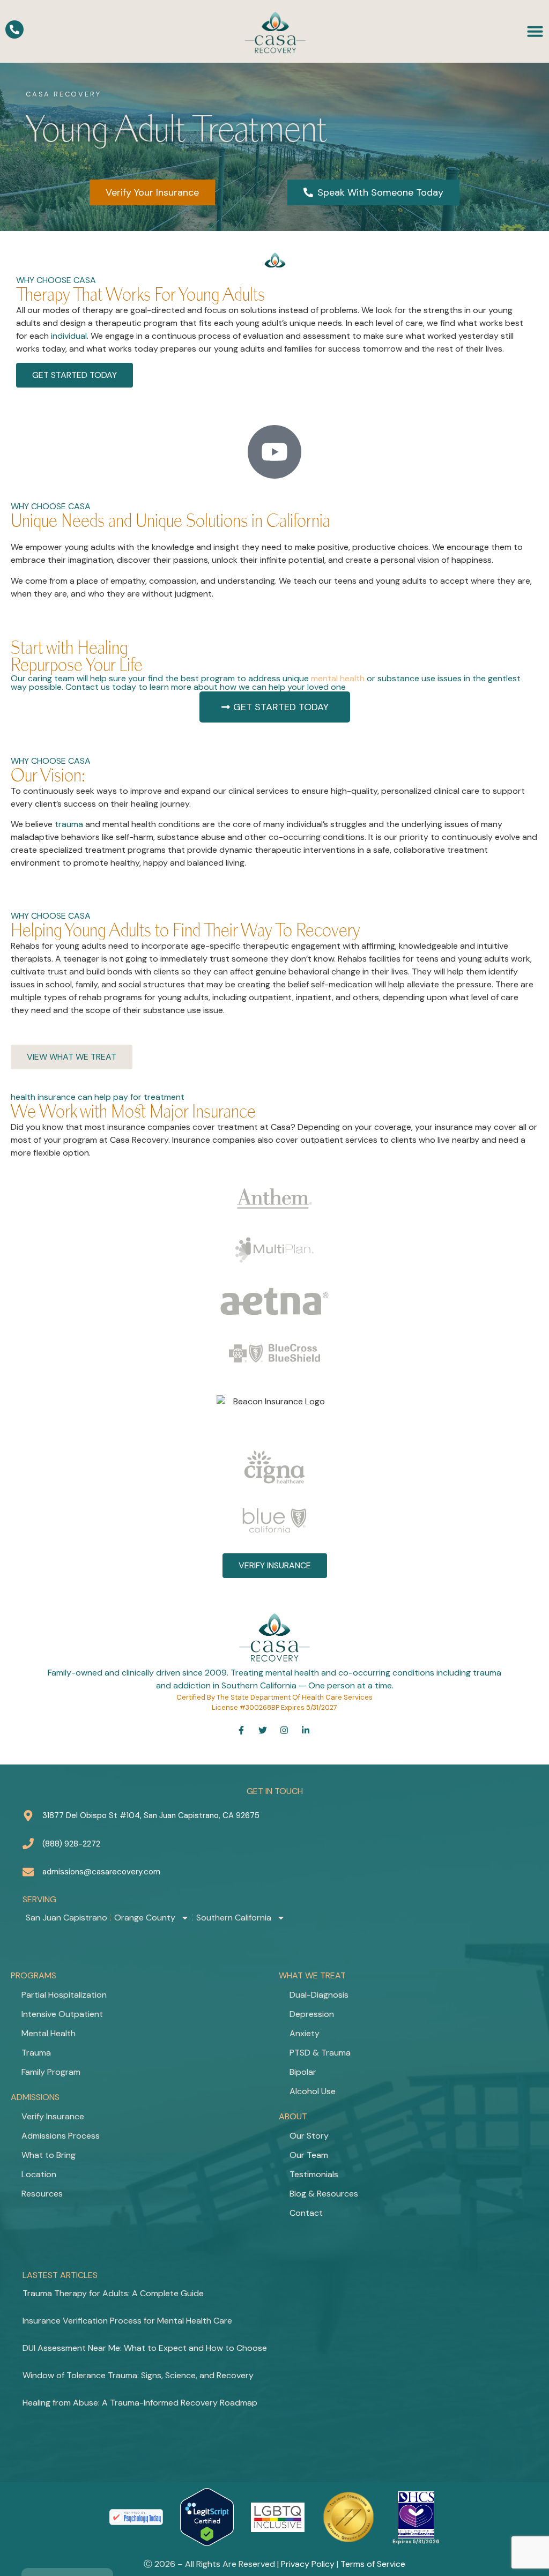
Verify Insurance (53, 2116)
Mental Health (49, 2033)
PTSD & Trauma (320, 2053)
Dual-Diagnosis (319, 1995)
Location (39, 2174)
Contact (306, 2213)
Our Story (309, 2136)
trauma (69, 824)
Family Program (51, 2072)
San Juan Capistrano (66, 1918)
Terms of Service (373, 2564)
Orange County (145, 1918)
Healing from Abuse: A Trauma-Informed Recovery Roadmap (140, 2403)
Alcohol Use (313, 2091)
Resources (42, 2194)
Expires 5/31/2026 (416, 2542)
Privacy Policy (308, 2564)
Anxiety (305, 2033)
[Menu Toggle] (535, 31)
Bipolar (303, 2072)
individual (69, 336)
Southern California (234, 1918)
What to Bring (49, 2155)
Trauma (36, 2053)
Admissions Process (61, 2136)
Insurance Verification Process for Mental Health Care (127, 2321)
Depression (312, 2014)
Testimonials (314, 2174)
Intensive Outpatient (62, 2014)
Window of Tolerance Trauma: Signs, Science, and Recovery (138, 2375)
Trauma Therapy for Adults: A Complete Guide (113, 2293)
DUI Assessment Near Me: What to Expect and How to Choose (145, 2348)
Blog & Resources (324, 2194)
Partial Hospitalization (64, 1995)
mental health (338, 678)
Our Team (309, 2155)
